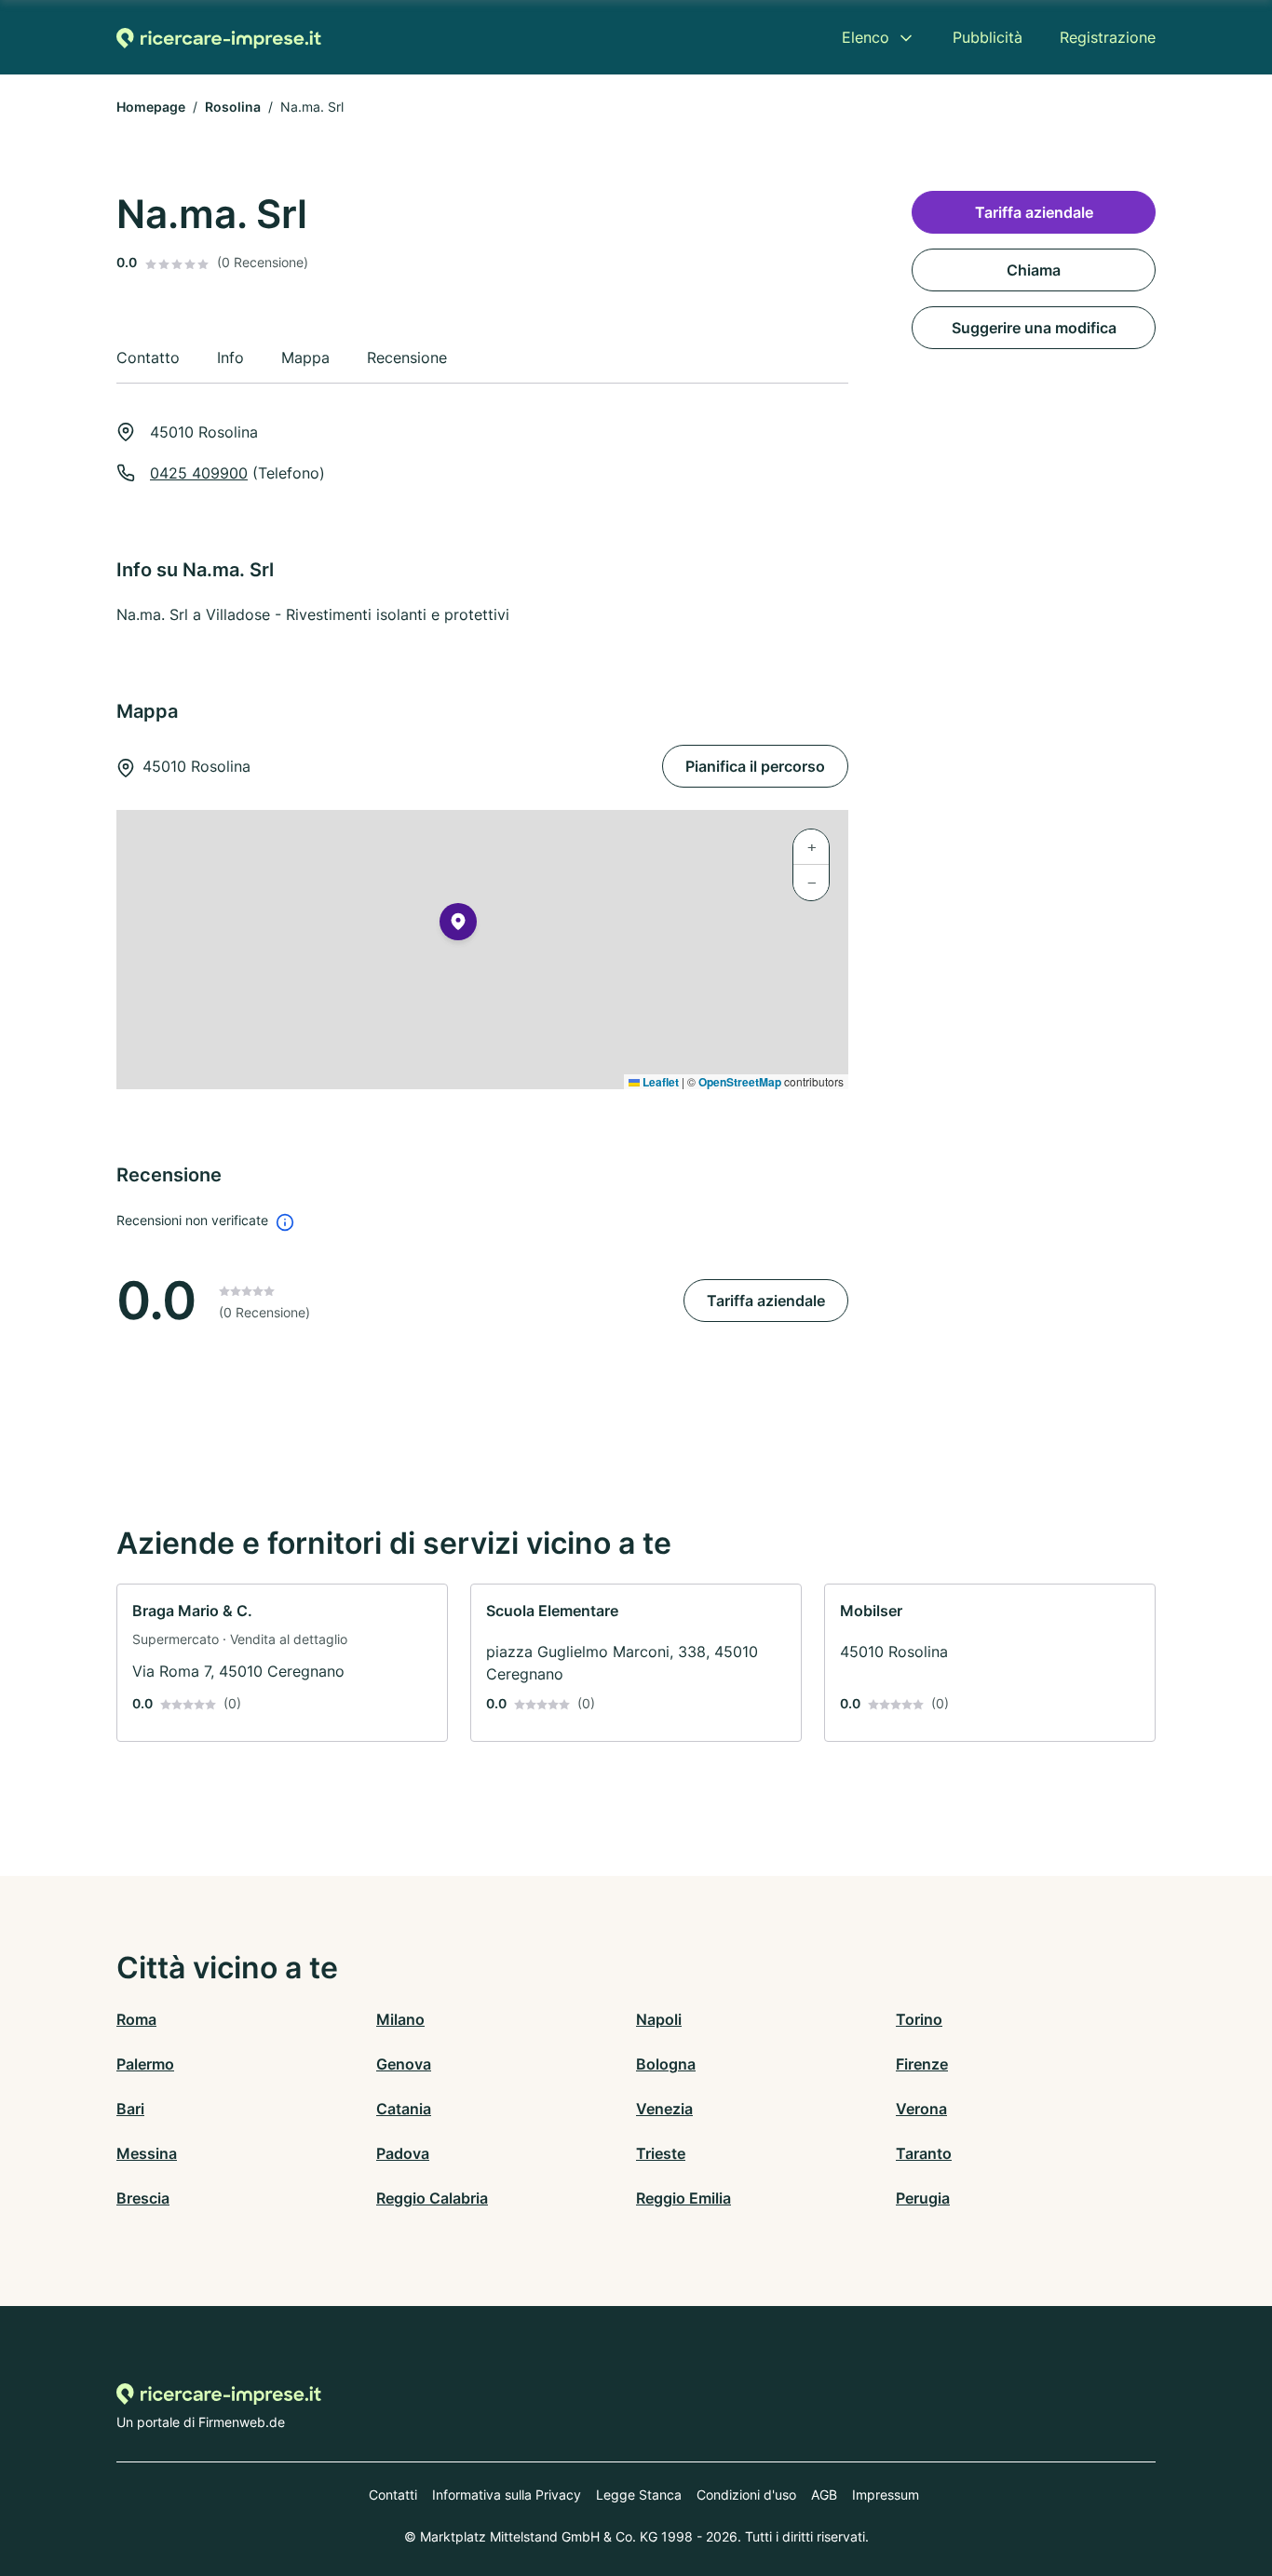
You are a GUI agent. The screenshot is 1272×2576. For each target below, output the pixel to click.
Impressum (886, 2495)
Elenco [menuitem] (866, 37)
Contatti (393, 2495)
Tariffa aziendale (766, 1301)
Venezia (664, 2109)
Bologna (666, 2064)
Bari (130, 2109)
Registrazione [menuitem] (1108, 37)
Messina (147, 2153)
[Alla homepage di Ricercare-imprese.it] (219, 38)
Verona (921, 2109)
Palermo (145, 2064)
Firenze (922, 2064)
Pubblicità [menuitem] (988, 37)
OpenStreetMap (740, 1082)
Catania (404, 2109)
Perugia (923, 2198)
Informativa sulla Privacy (507, 2495)
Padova (403, 2153)
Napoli (659, 2019)
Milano (400, 2019)
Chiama (1034, 270)
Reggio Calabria (432, 2198)
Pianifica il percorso (755, 766)
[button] (458, 925)
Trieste (661, 2153)
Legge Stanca (639, 2495)
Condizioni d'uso (746, 2495)
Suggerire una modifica (1034, 328)
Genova (404, 2064)
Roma (136, 2019)
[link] (282, 1663)
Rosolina (233, 107)
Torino (919, 2019)
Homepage (151, 107)
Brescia (143, 2198)
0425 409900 (199, 473)
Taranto (924, 2153)
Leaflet (659, 1082)
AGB (824, 2495)
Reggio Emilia (683, 2198)
